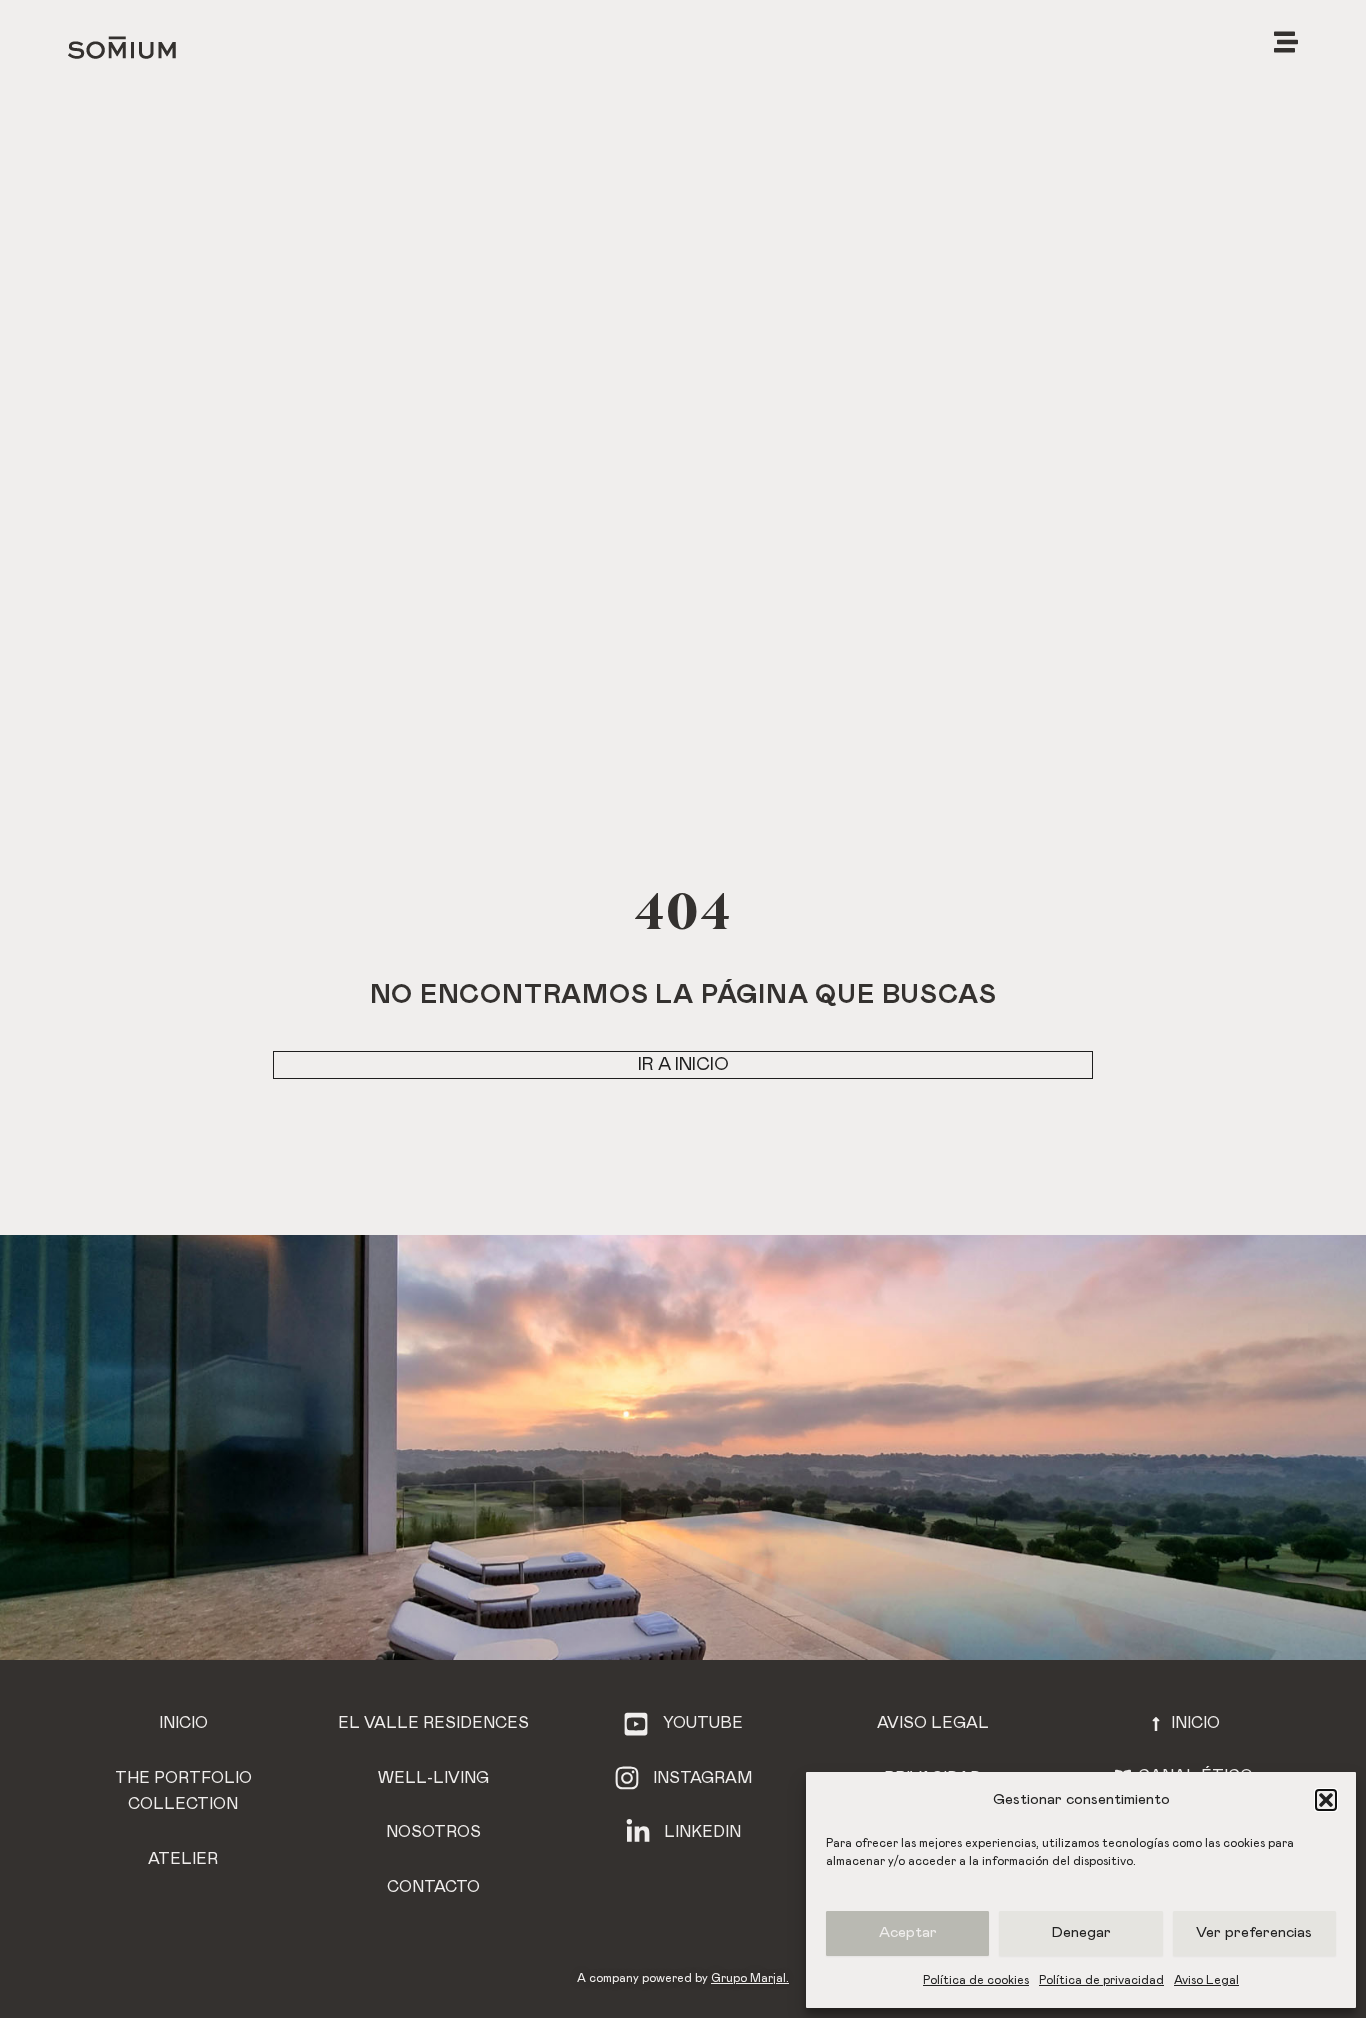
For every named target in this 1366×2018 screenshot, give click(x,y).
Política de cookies (976, 1980)
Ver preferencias (1254, 1932)
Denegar (1081, 1932)
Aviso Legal (1206, 1980)
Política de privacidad (1101, 1980)
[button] (1326, 1800)
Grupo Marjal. (750, 1978)
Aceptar (908, 1932)
